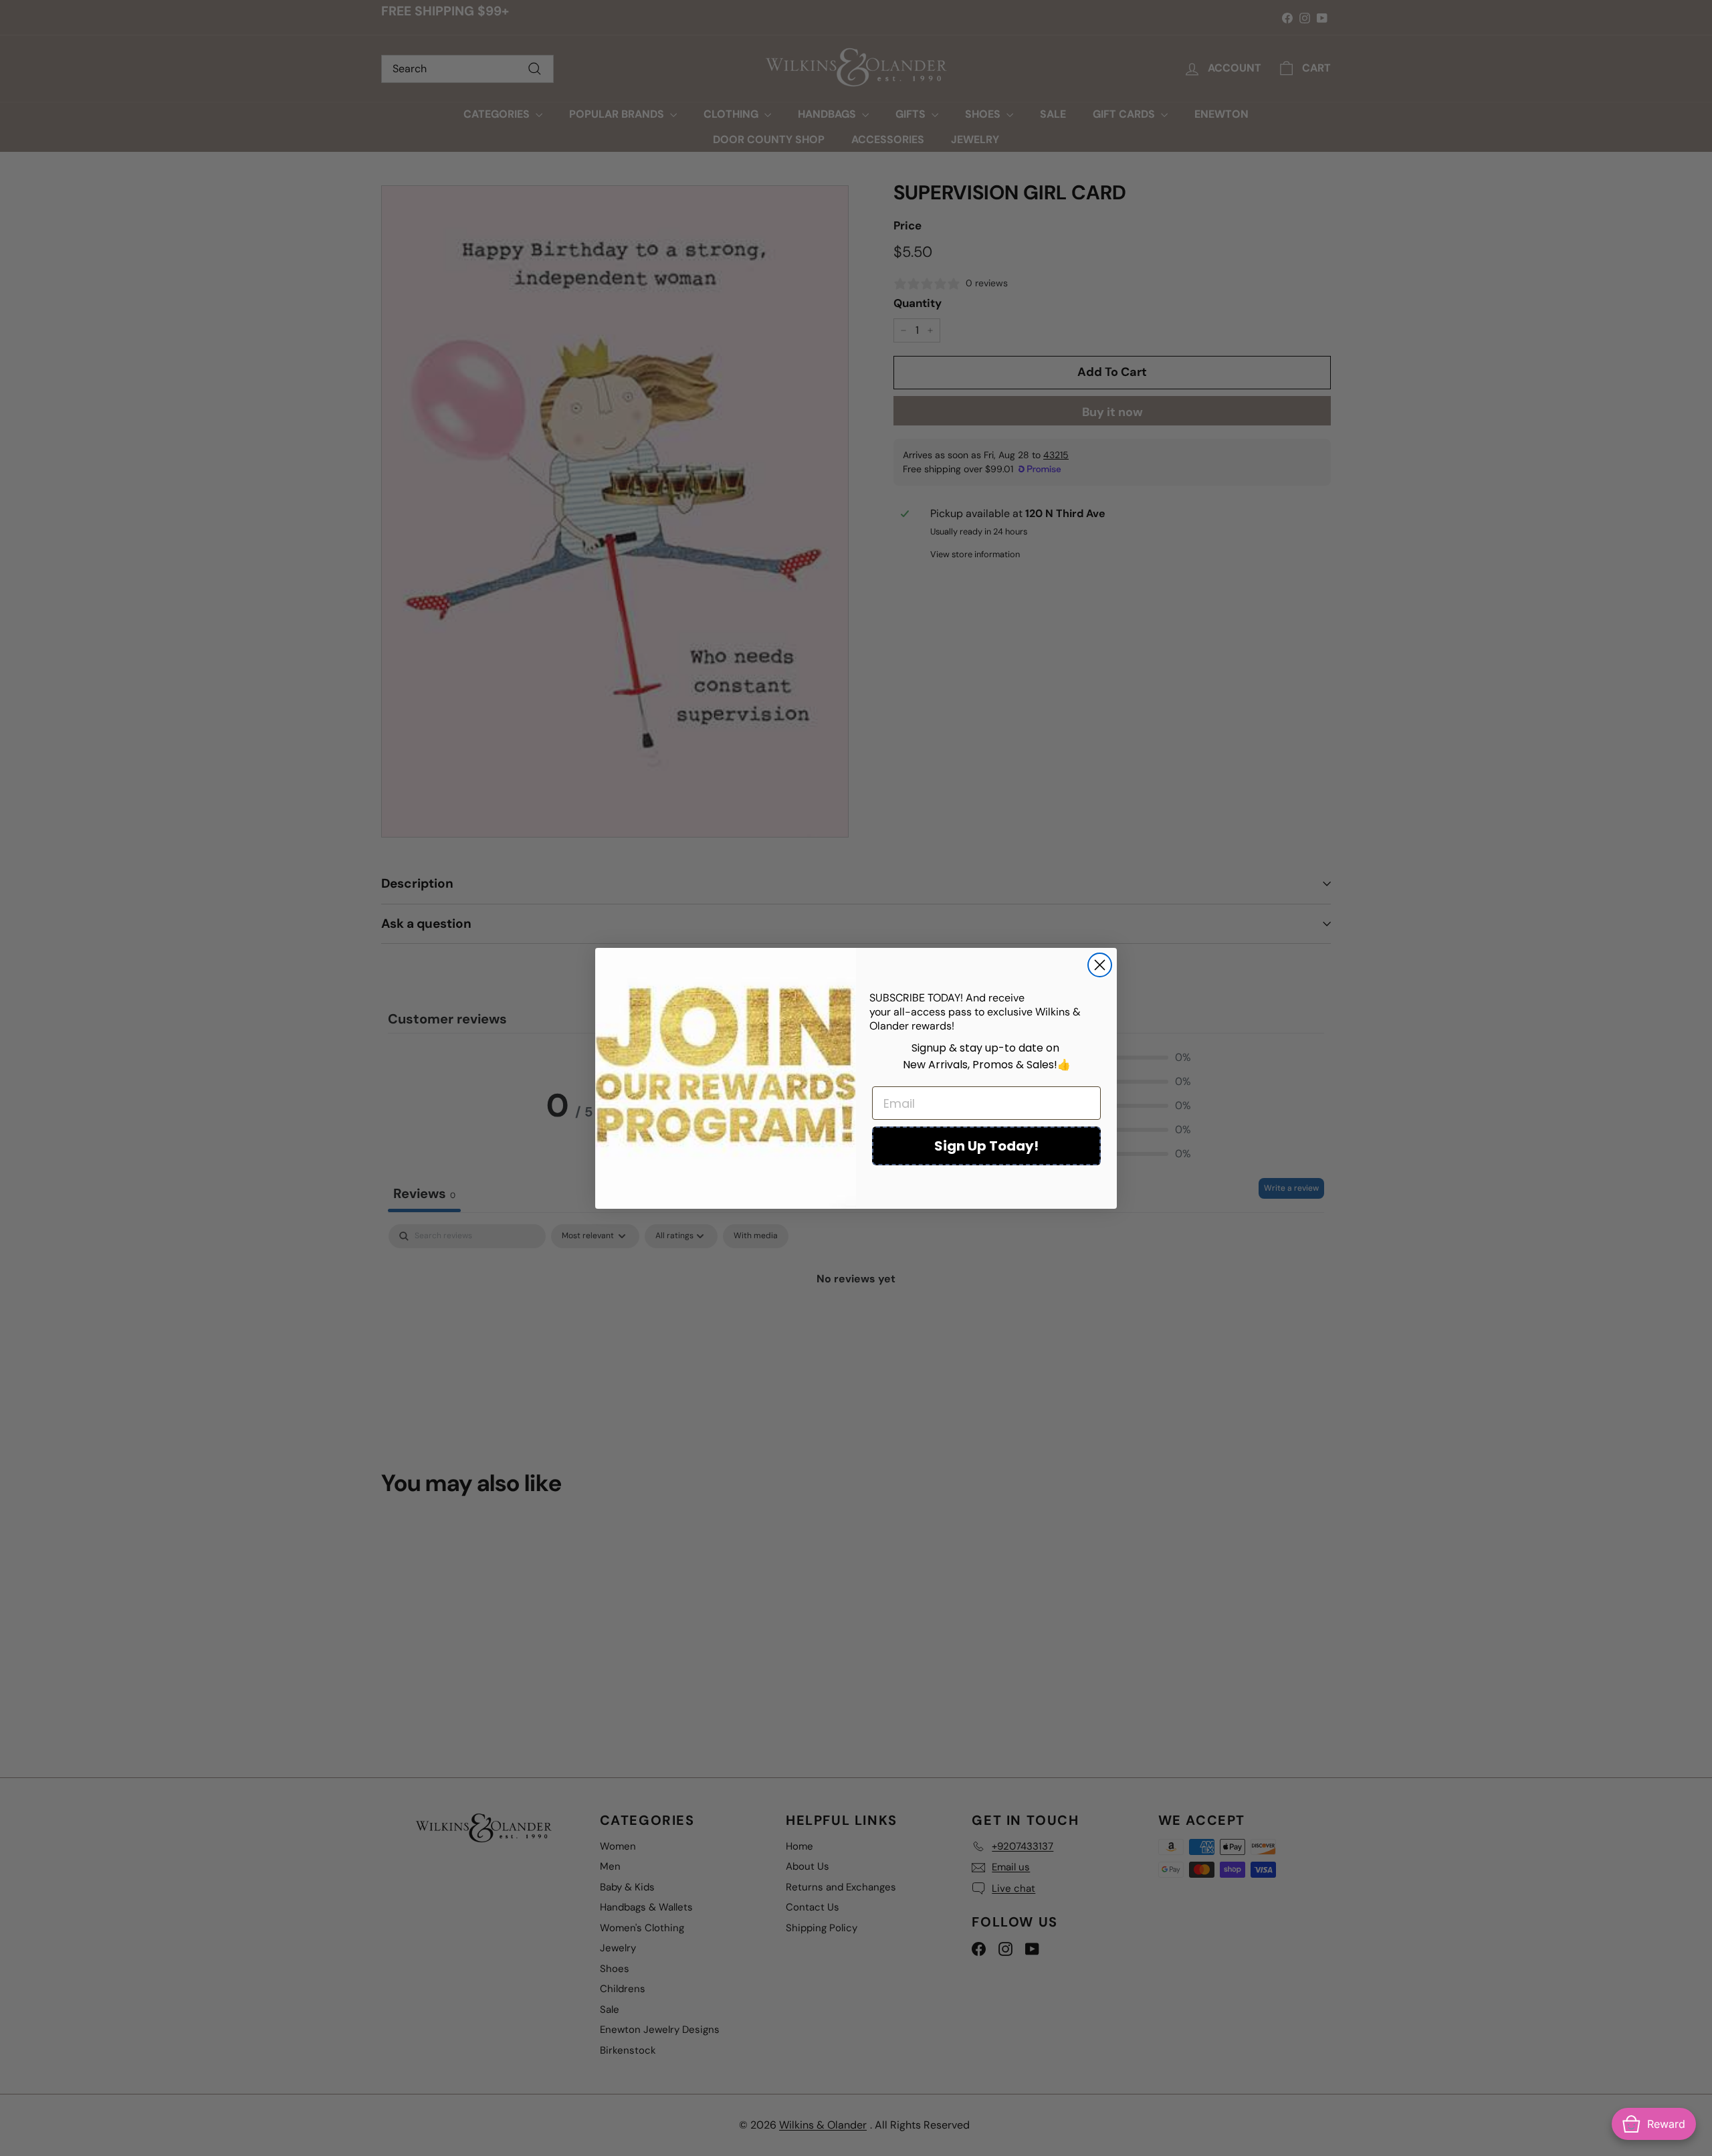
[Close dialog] (1100, 965)
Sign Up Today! (986, 1146)
